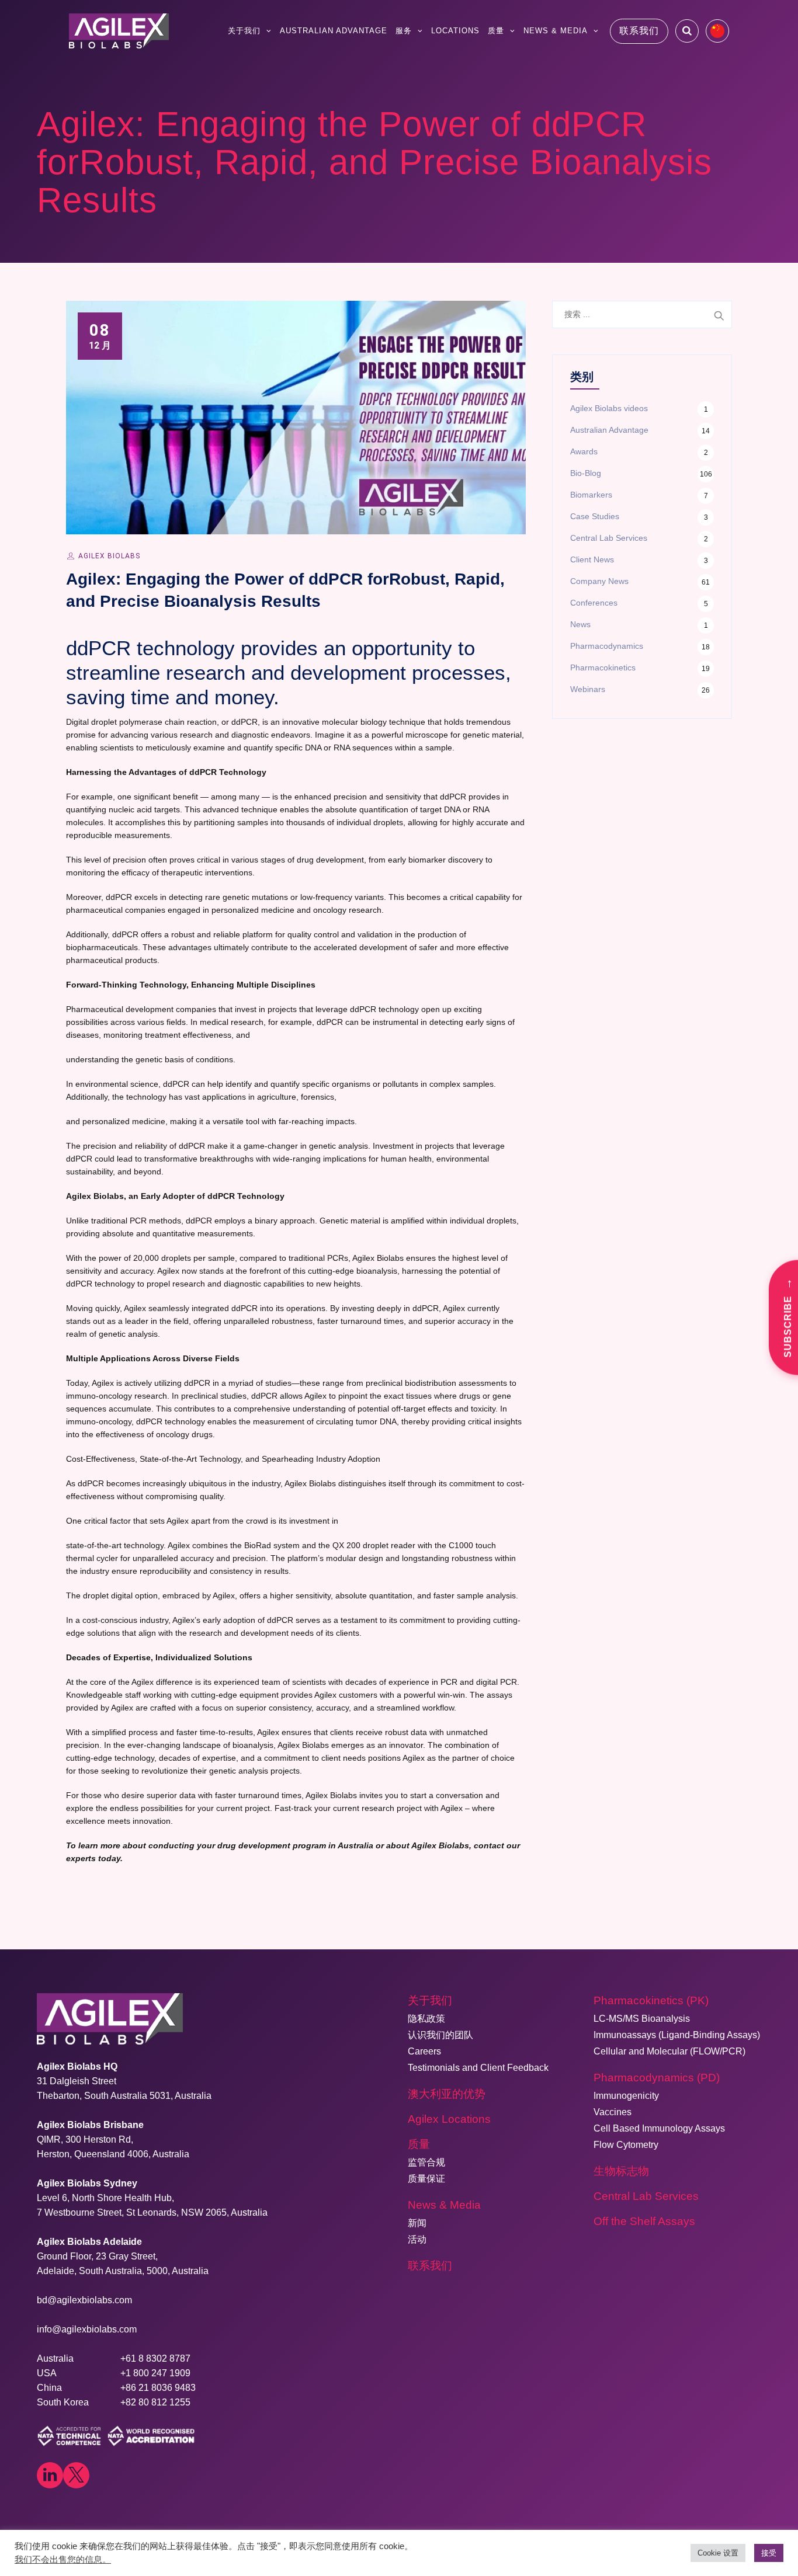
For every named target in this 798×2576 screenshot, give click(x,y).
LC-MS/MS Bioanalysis (642, 2019)
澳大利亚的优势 (447, 2094)
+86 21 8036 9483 (158, 2388)
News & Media (556, 31)
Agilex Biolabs (109, 556)
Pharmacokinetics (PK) (651, 2000)
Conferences (594, 603)
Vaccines (613, 2112)
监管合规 (426, 2162)
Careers (424, 2051)
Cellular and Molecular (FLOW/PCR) (669, 2051)
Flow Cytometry (626, 2145)
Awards (584, 451)
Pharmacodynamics (607, 646)
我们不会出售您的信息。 (63, 2560)
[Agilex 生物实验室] (119, 31)
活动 (417, 2239)
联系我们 (639, 31)
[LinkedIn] (50, 2475)
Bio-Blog (586, 473)
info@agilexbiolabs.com (87, 2329)
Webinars (588, 689)
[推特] (76, 2475)
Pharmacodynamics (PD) (657, 2078)
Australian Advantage (334, 31)
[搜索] (687, 31)
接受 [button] (769, 2553)
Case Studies (595, 516)
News (580, 624)
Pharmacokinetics (603, 668)
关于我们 (244, 31)
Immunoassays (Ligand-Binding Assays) (677, 2035)
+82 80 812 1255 (155, 2402)
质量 (496, 31)
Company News (599, 581)
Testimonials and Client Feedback (478, 2068)
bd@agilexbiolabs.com (84, 2300)
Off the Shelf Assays (644, 2221)
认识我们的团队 (440, 2035)
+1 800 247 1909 (155, 2373)
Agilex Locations (449, 2119)
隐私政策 (426, 2019)
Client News (592, 559)
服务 (404, 31)
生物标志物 (621, 2171)
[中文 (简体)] (717, 31)
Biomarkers (591, 495)
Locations (455, 31)
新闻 (417, 2223)
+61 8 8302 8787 (155, 2358)
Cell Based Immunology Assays (659, 2128)
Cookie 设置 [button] (718, 2553)
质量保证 (426, 2179)
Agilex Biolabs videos (609, 408)
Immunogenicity (626, 2096)
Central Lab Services (609, 538)
